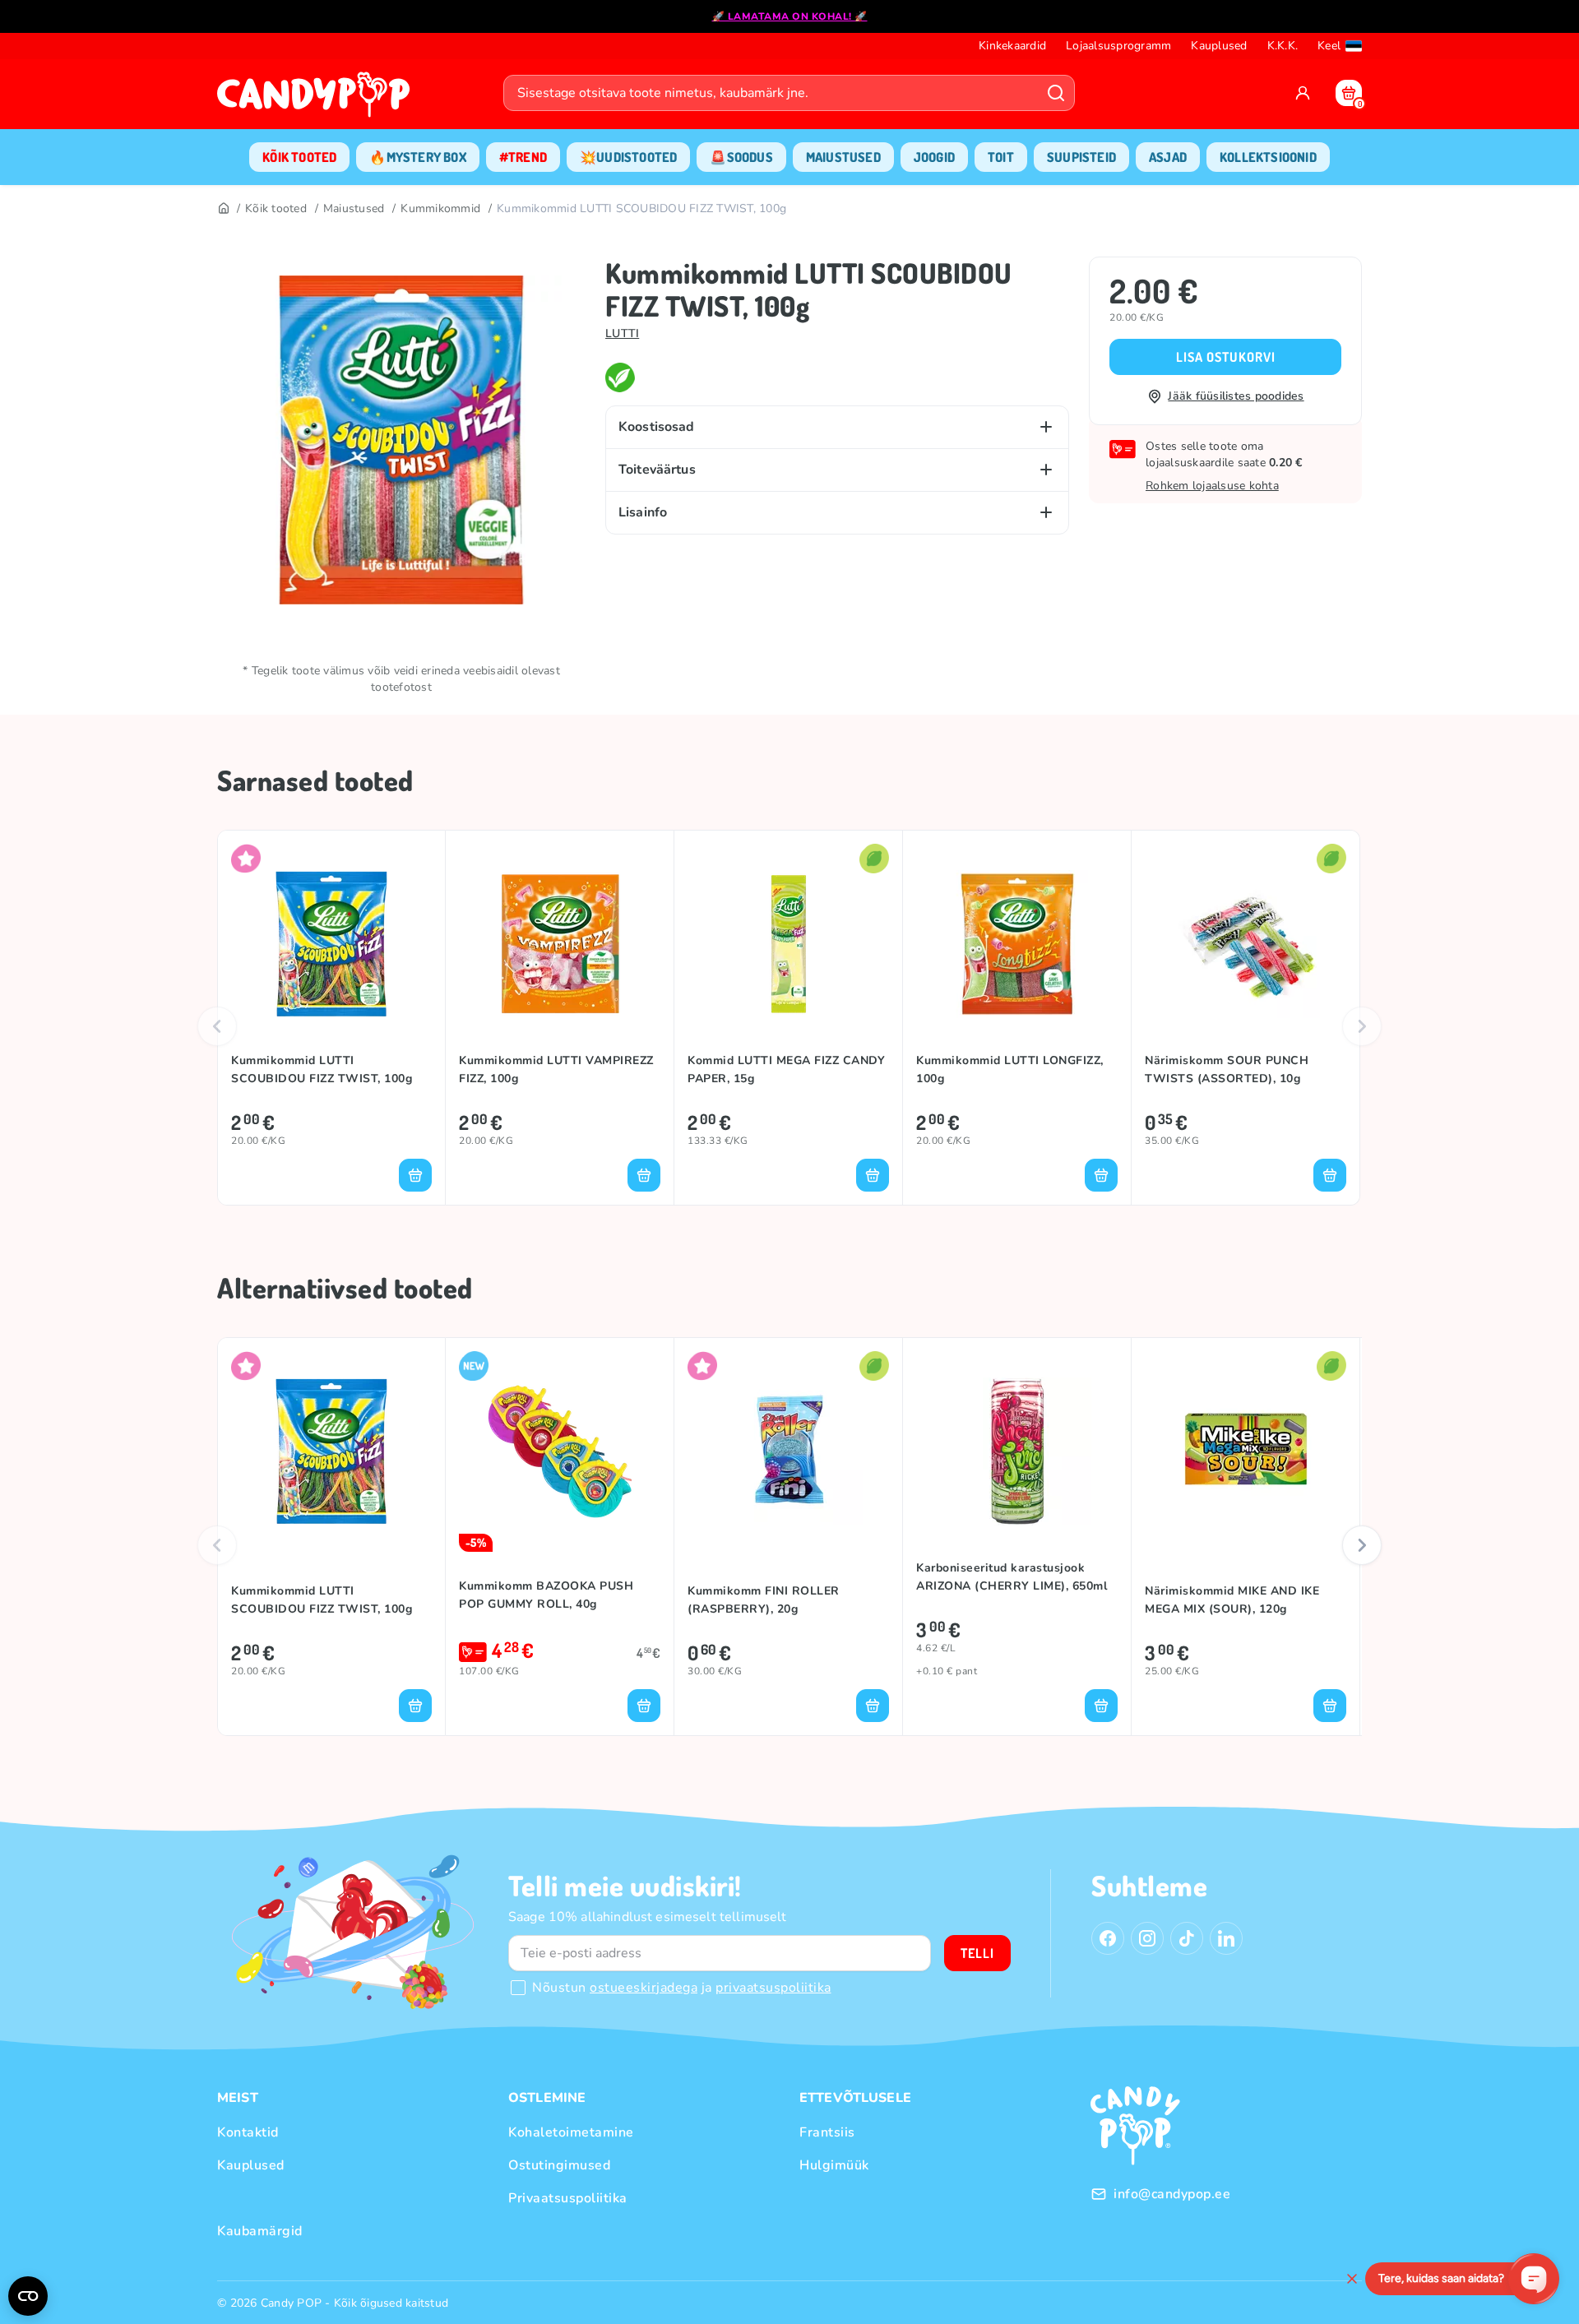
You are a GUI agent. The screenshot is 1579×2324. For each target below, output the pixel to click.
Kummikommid (440, 208)
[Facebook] (1108, 1938)
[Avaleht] (317, 100)
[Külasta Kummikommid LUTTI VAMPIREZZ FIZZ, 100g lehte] (560, 944)
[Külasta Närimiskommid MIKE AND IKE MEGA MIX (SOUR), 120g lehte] (1246, 1451)
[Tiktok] (1187, 1938)
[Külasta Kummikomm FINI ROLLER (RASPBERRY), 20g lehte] (788, 1451)
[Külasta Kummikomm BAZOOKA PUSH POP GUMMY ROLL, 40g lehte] (560, 1451)
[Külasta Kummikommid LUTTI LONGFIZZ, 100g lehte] (1017, 944)
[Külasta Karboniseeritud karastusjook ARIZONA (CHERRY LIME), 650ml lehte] (1017, 1451)
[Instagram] (1147, 1938)
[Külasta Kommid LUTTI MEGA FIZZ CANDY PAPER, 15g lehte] (788, 944)
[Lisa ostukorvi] (415, 1175)
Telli (977, 1953)
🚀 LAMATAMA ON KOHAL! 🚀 (790, 16)
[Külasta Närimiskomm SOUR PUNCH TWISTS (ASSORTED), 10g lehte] (1246, 944)
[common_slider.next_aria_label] (1362, 1026)
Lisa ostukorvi (1226, 357)
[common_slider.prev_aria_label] (217, 1026)
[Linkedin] (1226, 1938)
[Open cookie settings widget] (28, 2296)
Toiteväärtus (657, 470)
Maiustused (354, 208)
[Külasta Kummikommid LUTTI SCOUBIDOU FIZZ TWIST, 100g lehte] (331, 944)
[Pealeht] (223, 209)
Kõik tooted (276, 208)
